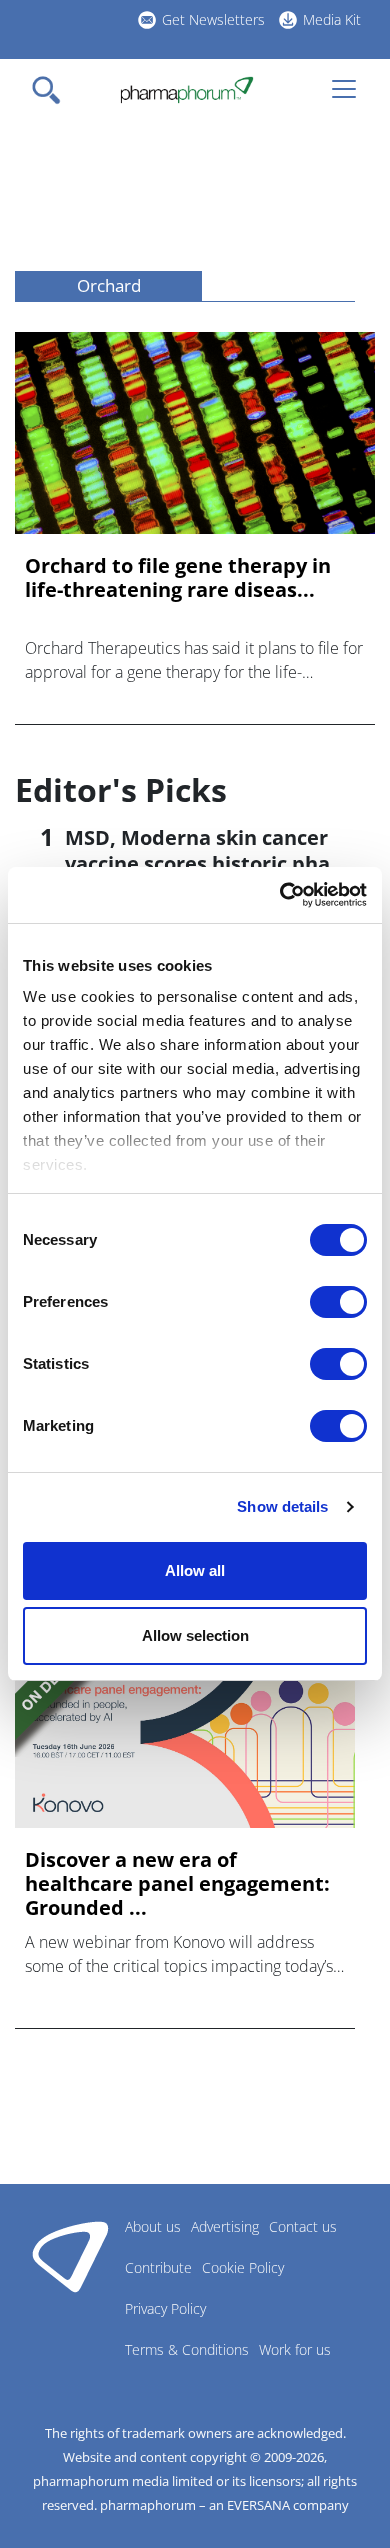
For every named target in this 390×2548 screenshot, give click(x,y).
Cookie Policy (243, 2267)
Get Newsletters (213, 19)
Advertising (225, 2226)
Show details (282, 1506)
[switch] (338, 1302)
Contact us (303, 2226)
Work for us (295, 2349)
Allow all (195, 1570)
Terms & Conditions (187, 2349)
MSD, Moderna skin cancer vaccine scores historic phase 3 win (208, 863)
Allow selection (195, 1635)
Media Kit (332, 19)
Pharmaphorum (70, 2256)
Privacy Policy (165, 2308)
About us (153, 2226)
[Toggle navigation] (52, 90)
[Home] (186, 90)
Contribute (158, 2267)
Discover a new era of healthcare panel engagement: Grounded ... (177, 1884)
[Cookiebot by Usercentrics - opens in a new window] (280, 895)
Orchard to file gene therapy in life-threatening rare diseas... (178, 578)
